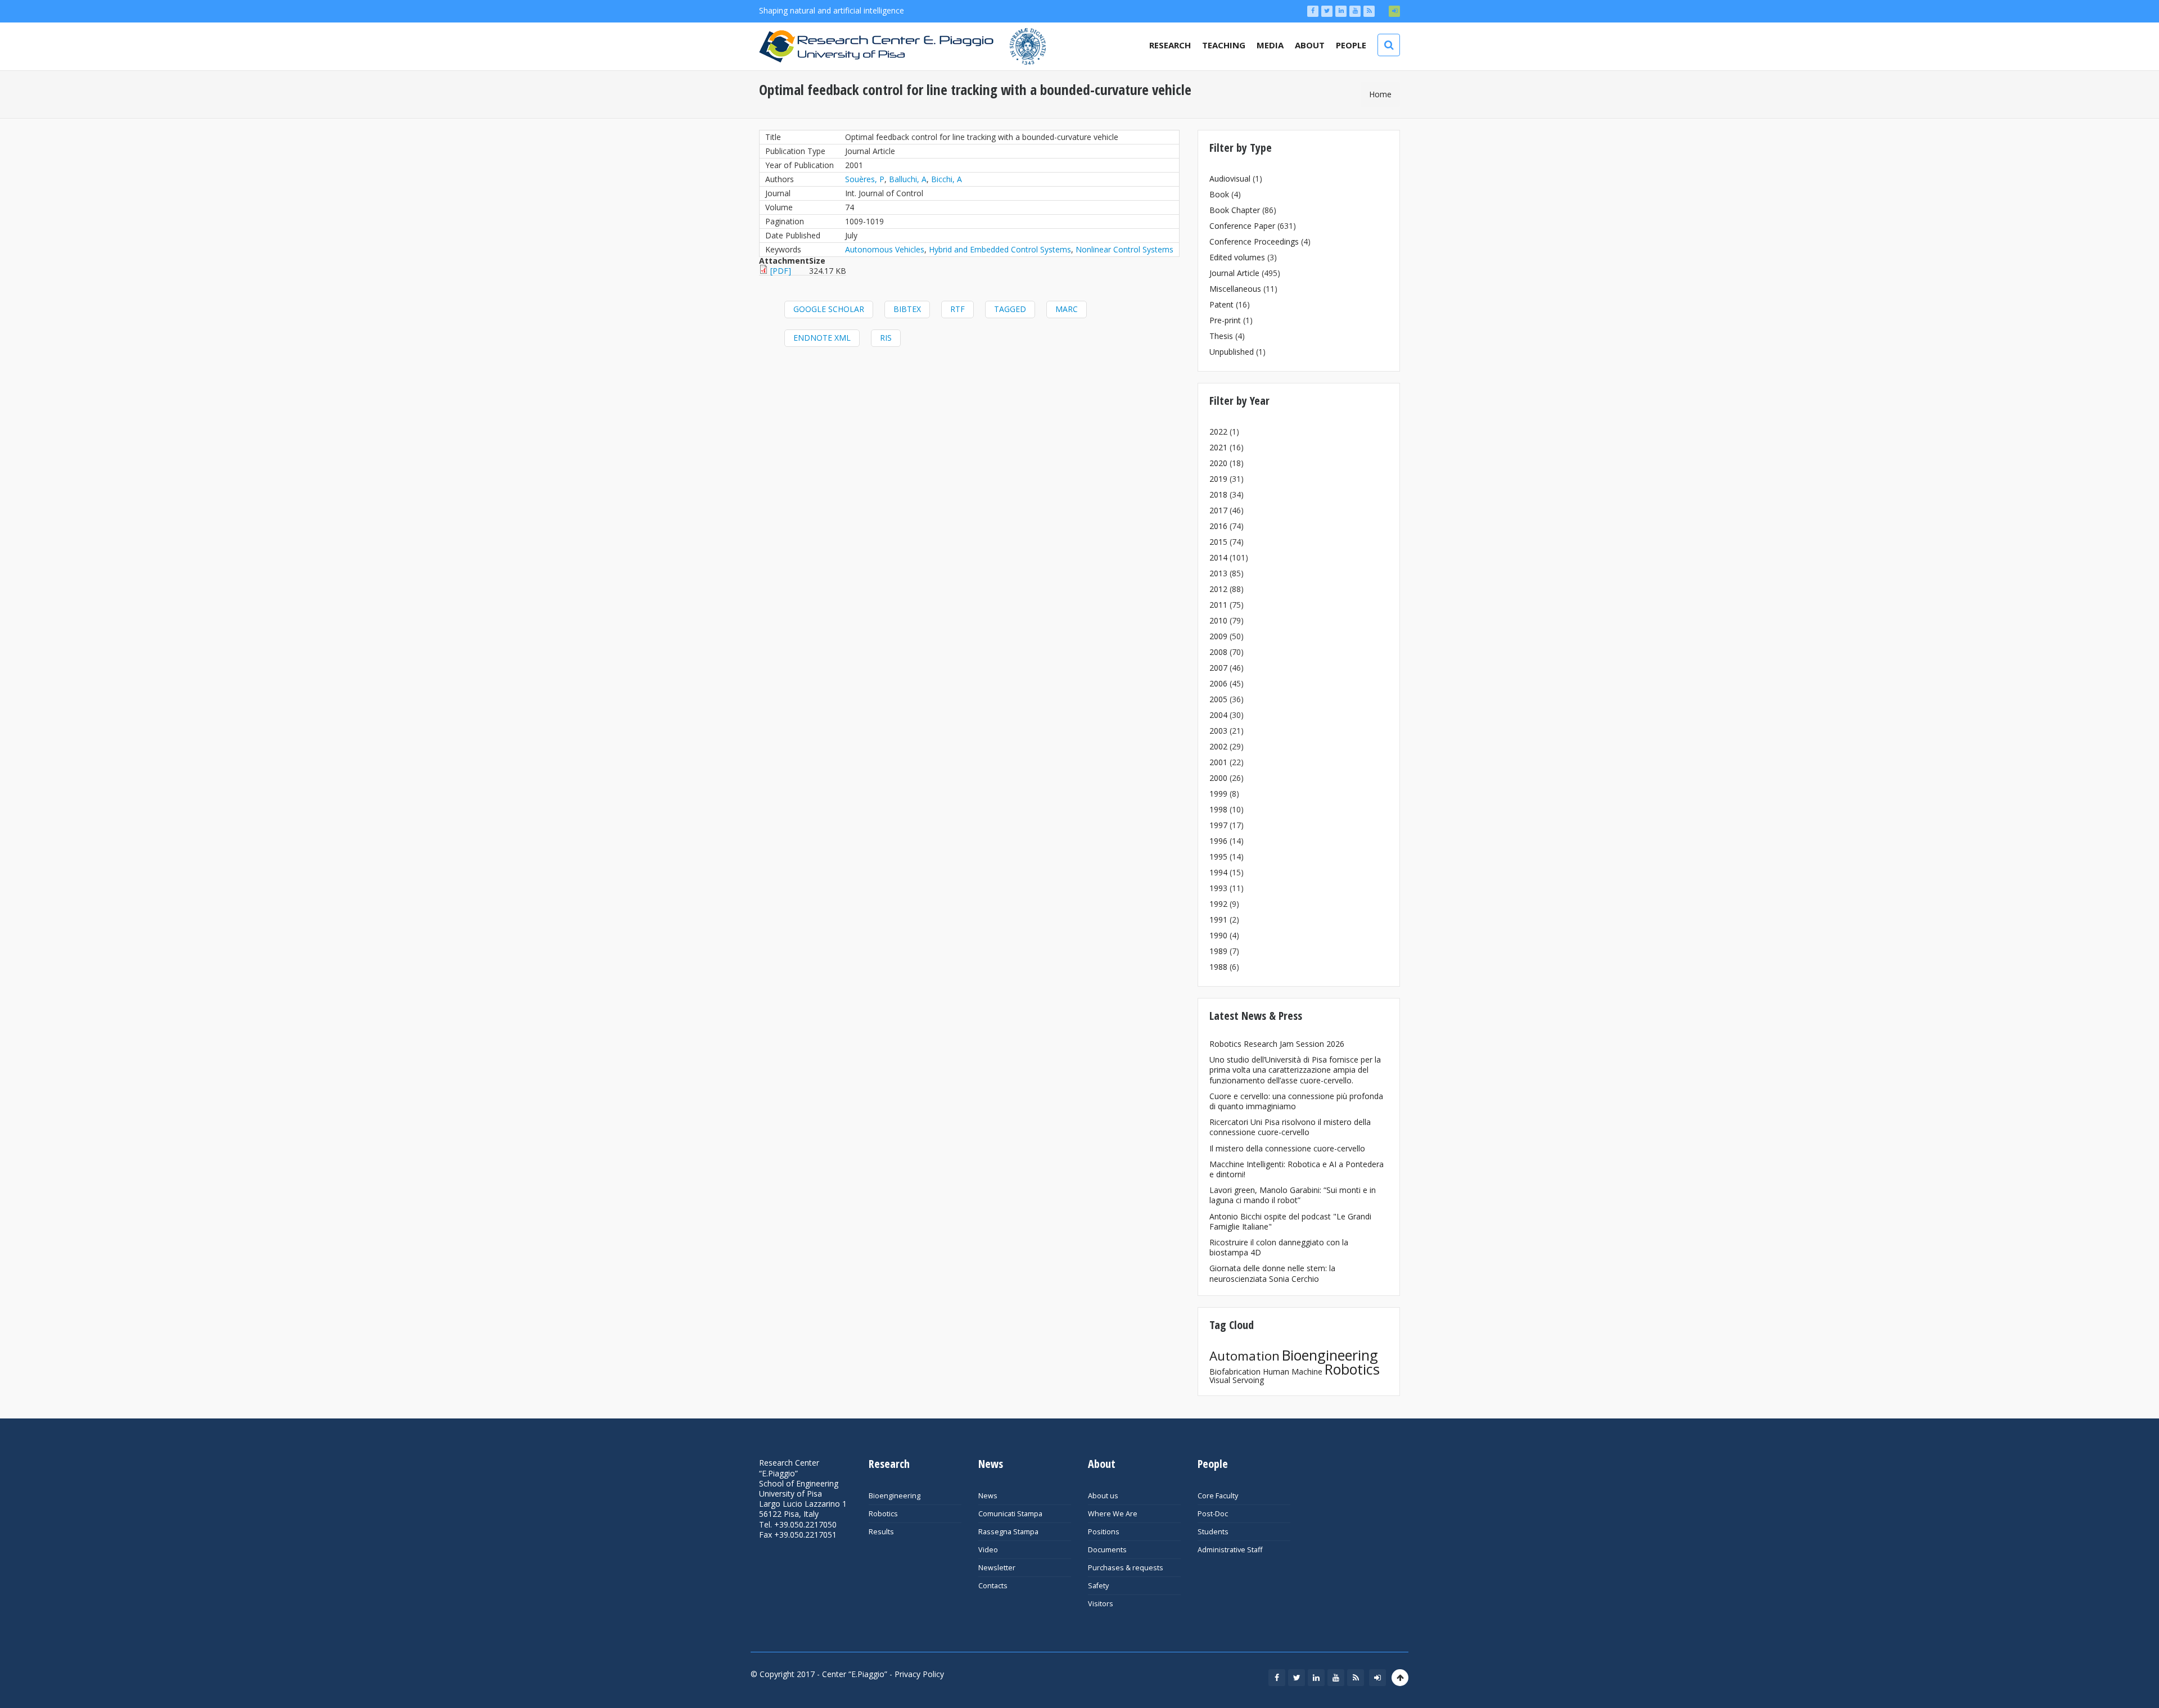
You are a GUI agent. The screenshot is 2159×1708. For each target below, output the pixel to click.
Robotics (1352, 1369)
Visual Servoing (1237, 1380)
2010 (1218, 620)
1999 (1218, 794)
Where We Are (1113, 1514)
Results (881, 1532)
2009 (1218, 636)
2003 (1218, 731)
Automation (1245, 1356)
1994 (1218, 872)
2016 (1218, 526)
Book (1219, 194)
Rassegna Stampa (1008, 1532)
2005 (1218, 699)
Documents (1107, 1550)
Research (1170, 45)
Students (1213, 1532)
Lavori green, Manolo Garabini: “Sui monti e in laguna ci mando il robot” (1293, 1195)
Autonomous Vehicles (885, 249)
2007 (1218, 668)
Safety (1098, 1586)
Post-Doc (1213, 1514)
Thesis (1221, 336)
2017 (1218, 510)
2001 (1218, 762)
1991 (1218, 919)
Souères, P (865, 179)
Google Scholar (829, 309)
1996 (1218, 841)
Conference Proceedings (1254, 241)
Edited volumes (1237, 257)
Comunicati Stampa (1010, 1514)
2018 (1218, 494)
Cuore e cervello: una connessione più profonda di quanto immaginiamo (1296, 1101)
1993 (1218, 888)
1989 (1218, 951)
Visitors (1101, 1604)
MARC (1067, 309)
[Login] (1394, 11)
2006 (1218, 683)
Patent (1221, 304)
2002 (1218, 746)
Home (1380, 94)
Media (1270, 45)
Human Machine (1293, 1372)
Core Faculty (1218, 1496)
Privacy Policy (919, 1674)
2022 (1218, 431)
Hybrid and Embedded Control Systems (1000, 249)
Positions (1104, 1532)
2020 (1218, 463)
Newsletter (997, 1568)
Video (988, 1550)
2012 (1218, 589)
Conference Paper (1242, 226)
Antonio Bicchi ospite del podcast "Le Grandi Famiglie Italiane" (1290, 1221)
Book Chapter (1235, 210)
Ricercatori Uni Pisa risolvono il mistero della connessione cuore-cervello (1290, 1127)
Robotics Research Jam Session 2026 (1277, 1044)
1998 (1218, 809)
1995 (1218, 857)
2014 (1218, 557)
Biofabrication (1235, 1372)
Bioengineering (1330, 1355)
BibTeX (907, 309)
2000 (1218, 778)
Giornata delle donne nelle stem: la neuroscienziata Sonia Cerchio (1272, 1273)
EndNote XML (822, 338)
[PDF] (781, 271)
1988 (1218, 967)
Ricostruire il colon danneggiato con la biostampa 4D (1279, 1247)
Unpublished (1232, 352)
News (988, 1496)
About (1310, 45)
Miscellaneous (1235, 289)
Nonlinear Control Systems (1124, 249)
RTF (957, 309)
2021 (1218, 447)
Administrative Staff (1230, 1550)
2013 (1218, 573)
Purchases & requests (1126, 1568)
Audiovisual (1230, 179)
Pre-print (1225, 320)
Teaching (1224, 45)
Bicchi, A (947, 179)
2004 (1218, 715)
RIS (886, 338)
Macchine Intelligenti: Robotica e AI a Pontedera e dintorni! (1297, 1169)
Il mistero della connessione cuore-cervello (1287, 1148)
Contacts (993, 1586)
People (1351, 45)
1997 (1218, 825)
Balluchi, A (908, 179)
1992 (1218, 904)
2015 (1218, 542)
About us (1103, 1496)
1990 (1218, 935)
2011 (1218, 605)
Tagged (1010, 309)
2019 (1218, 479)
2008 (1218, 652)
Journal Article (1234, 273)
